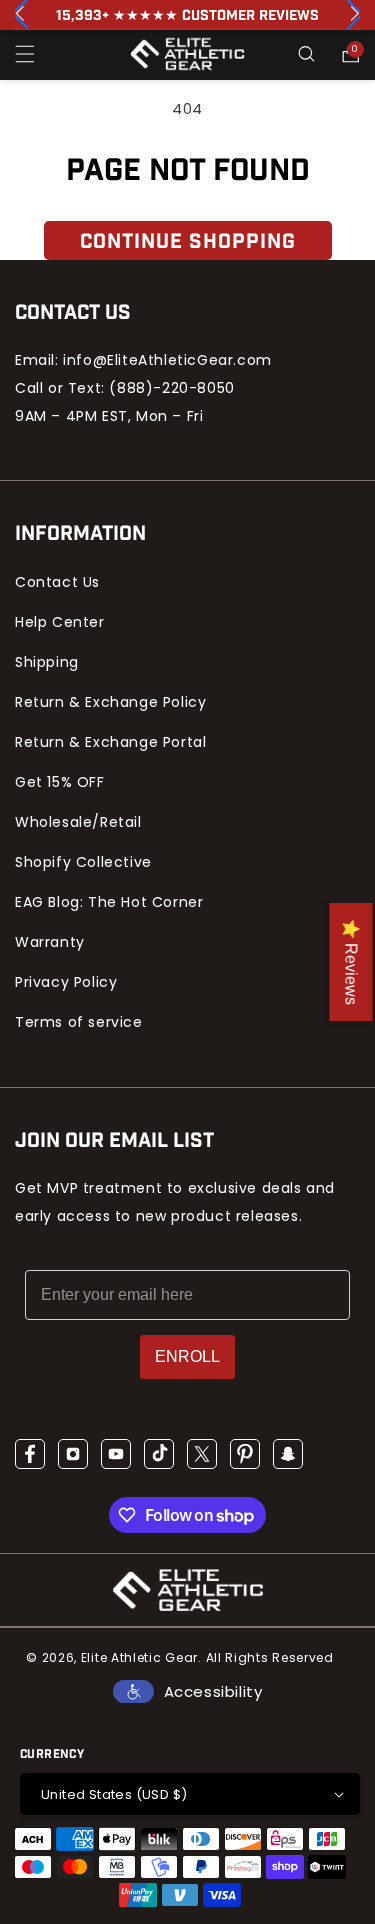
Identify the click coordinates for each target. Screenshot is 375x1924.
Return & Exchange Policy (110, 702)
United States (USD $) (114, 1794)
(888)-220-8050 (171, 388)
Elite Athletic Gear (139, 1657)
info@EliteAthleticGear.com (167, 360)
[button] (25, 54)
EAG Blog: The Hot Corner (109, 902)
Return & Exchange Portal (110, 742)
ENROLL (187, 1356)
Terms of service (79, 1022)
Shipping (47, 662)
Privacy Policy (66, 982)
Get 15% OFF (60, 782)
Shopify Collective (83, 862)
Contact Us (57, 582)
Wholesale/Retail (78, 822)
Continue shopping (188, 242)
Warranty (50, 942)
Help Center (60, 622)
